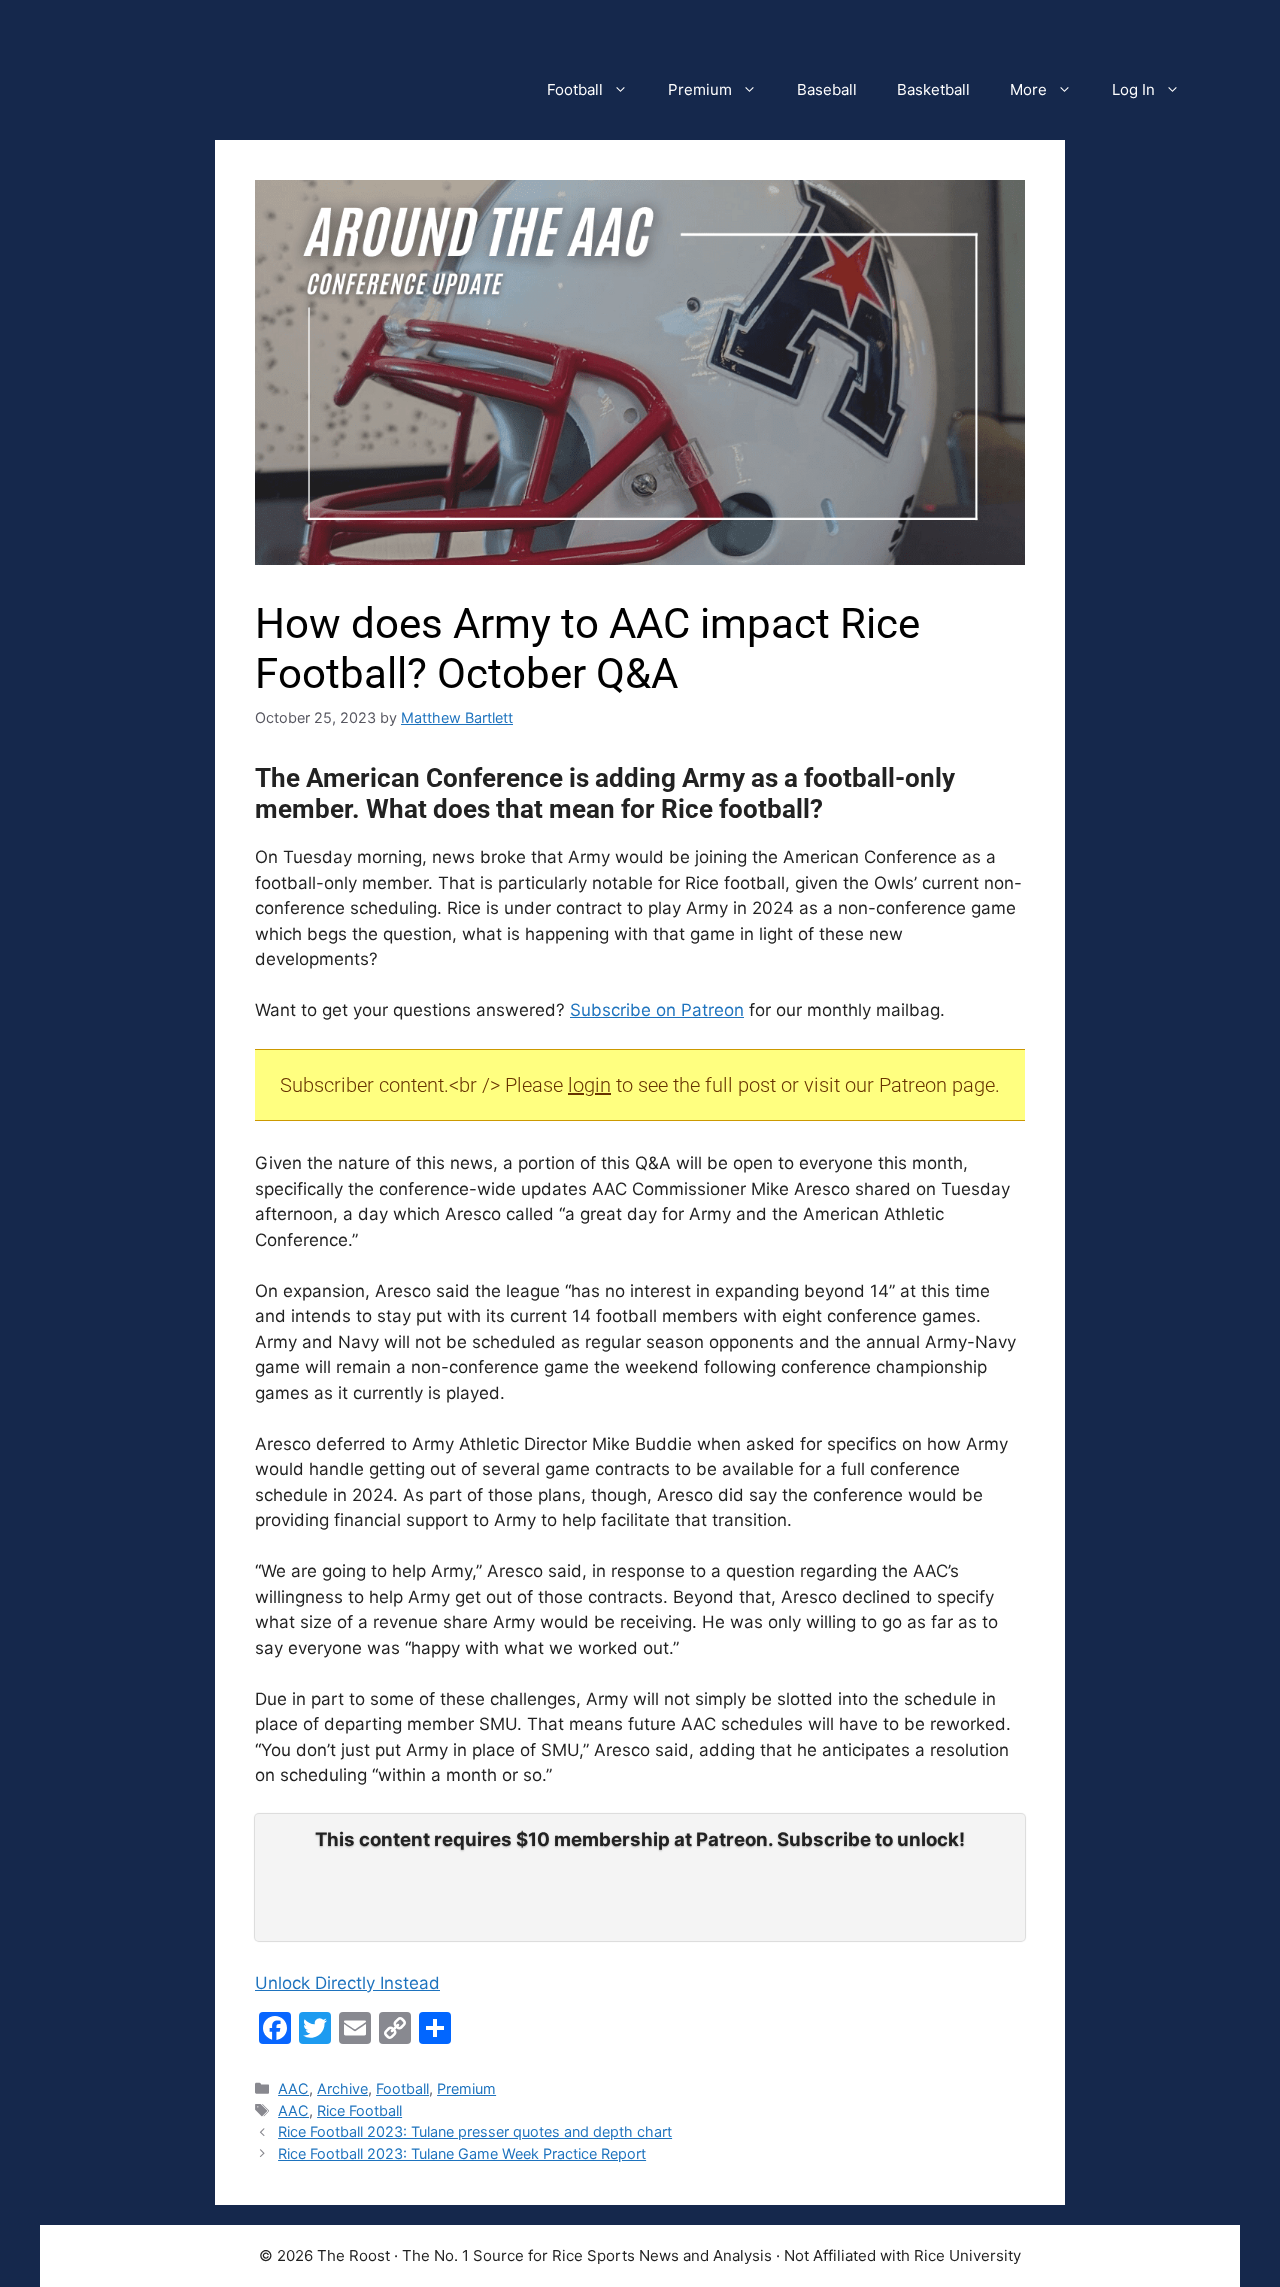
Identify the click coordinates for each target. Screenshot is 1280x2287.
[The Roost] (620, 30)
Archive (342, 2088)
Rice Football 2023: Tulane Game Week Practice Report (462, 2153)
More (1028, 89)
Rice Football (359, 2110)
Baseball (827, 89)
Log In (1133, 89)
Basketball (933, 89)
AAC (293, 2088)
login (589, 1085)
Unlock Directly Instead (347, 1983)
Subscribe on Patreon (657, 1010)
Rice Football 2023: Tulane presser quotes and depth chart (475, 2131)
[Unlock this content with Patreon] (640, 1910)
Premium (700, 89)
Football (575, 89)
